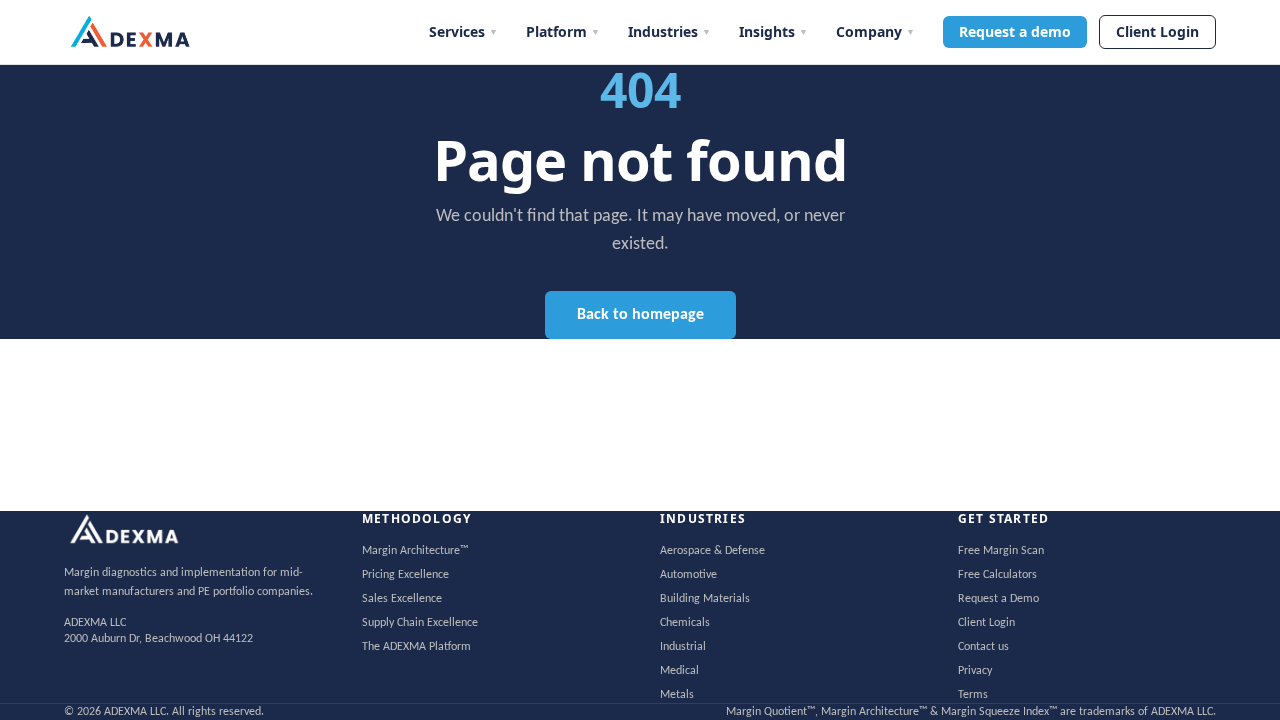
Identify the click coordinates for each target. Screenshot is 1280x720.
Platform (563, 31)
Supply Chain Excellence (420, 623)
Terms (973, 695)
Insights (773, 31)
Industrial (683, 647)
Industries (669, 31)
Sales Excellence (402, 599)
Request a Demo (998, 599)
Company (875, 31)
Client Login (1157, 31)
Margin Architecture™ (415, 551)
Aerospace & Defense (712, 551)
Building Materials (705, 599)
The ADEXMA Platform (416, 647)
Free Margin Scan (1001, 551)
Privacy (975, 671)
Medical (679, 671)
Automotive (688, 575)
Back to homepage (640, 315)
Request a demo (1015, 31)
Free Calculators (997, 575)
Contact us (983, 647)
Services (463, 31)
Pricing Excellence (405, 575)
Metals (677, 695)
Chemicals (685, 623)
